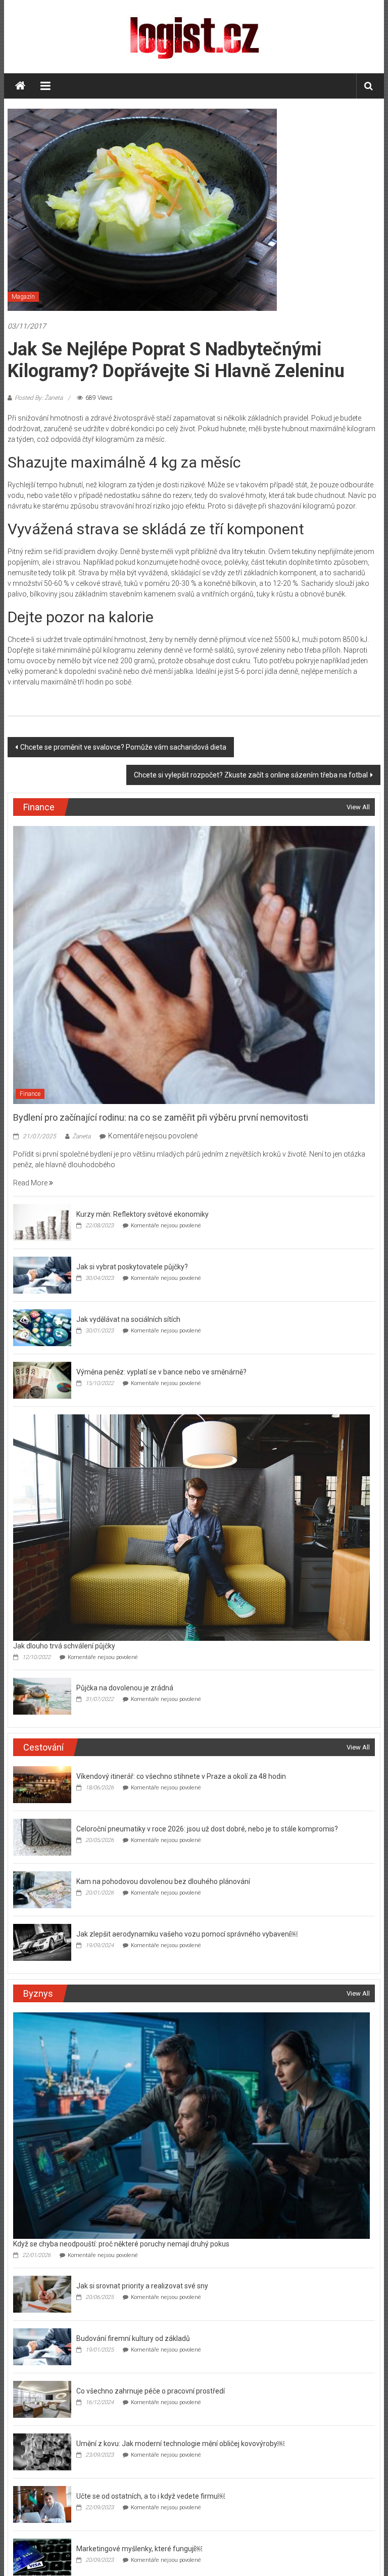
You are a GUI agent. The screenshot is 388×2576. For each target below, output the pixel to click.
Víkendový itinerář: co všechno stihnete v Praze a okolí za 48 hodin (181, 1776)
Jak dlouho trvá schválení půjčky (64, 1646)
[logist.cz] (20, 86)
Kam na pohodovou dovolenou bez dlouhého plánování (163, 1881)
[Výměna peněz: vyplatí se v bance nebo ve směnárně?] (42, 1379)
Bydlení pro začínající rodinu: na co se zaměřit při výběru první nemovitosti (161, 1117)
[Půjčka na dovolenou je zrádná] (42, 1695)
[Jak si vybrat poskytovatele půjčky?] (42, 1274)
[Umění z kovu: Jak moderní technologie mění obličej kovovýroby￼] (42, 2451)
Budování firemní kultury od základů (133, 2338)
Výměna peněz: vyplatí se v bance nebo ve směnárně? (162, 1372)
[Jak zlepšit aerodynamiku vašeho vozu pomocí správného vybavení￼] (42, 1942)
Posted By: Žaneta (39, 398)
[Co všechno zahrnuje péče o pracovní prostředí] (42, 2399)
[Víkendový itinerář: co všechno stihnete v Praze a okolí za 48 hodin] (42, 1784)
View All (358, 807)
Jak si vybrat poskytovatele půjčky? (133, 1267)
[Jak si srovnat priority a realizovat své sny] (42, 2293)
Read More (31, 1183)
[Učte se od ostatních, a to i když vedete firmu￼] (42, 2504)
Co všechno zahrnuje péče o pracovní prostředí (151, 2391)
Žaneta (81, 1136)
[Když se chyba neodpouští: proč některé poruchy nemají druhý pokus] (191, 2125)
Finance (30, 1094)
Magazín (23, 297)
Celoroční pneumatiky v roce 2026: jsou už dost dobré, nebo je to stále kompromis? (207, 1829)
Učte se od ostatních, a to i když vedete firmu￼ (151, 2496)
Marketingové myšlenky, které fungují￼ (139, 2549)
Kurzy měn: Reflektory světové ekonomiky (142, 1214)
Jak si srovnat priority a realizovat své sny (142, 2286)
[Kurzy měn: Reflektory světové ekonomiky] (42, 1222)
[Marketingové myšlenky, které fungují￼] (42, 2556)
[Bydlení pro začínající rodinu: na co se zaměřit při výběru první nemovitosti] (194, 964)
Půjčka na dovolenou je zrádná (125, 1688)
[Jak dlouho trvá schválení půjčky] (191, 1527)
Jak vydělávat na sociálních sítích (128, 1319)
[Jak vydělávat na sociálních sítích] (42, 1327)
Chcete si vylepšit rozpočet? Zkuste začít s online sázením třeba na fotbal (251, 775)
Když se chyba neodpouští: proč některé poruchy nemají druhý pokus (121, 2244)
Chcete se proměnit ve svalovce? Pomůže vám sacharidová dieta (123, 747)
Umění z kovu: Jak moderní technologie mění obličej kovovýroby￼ (180, 2444)
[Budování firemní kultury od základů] (42, 2346)
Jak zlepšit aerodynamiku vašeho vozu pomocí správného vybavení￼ (187, 1934)
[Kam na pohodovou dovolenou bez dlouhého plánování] (42, 1889)
